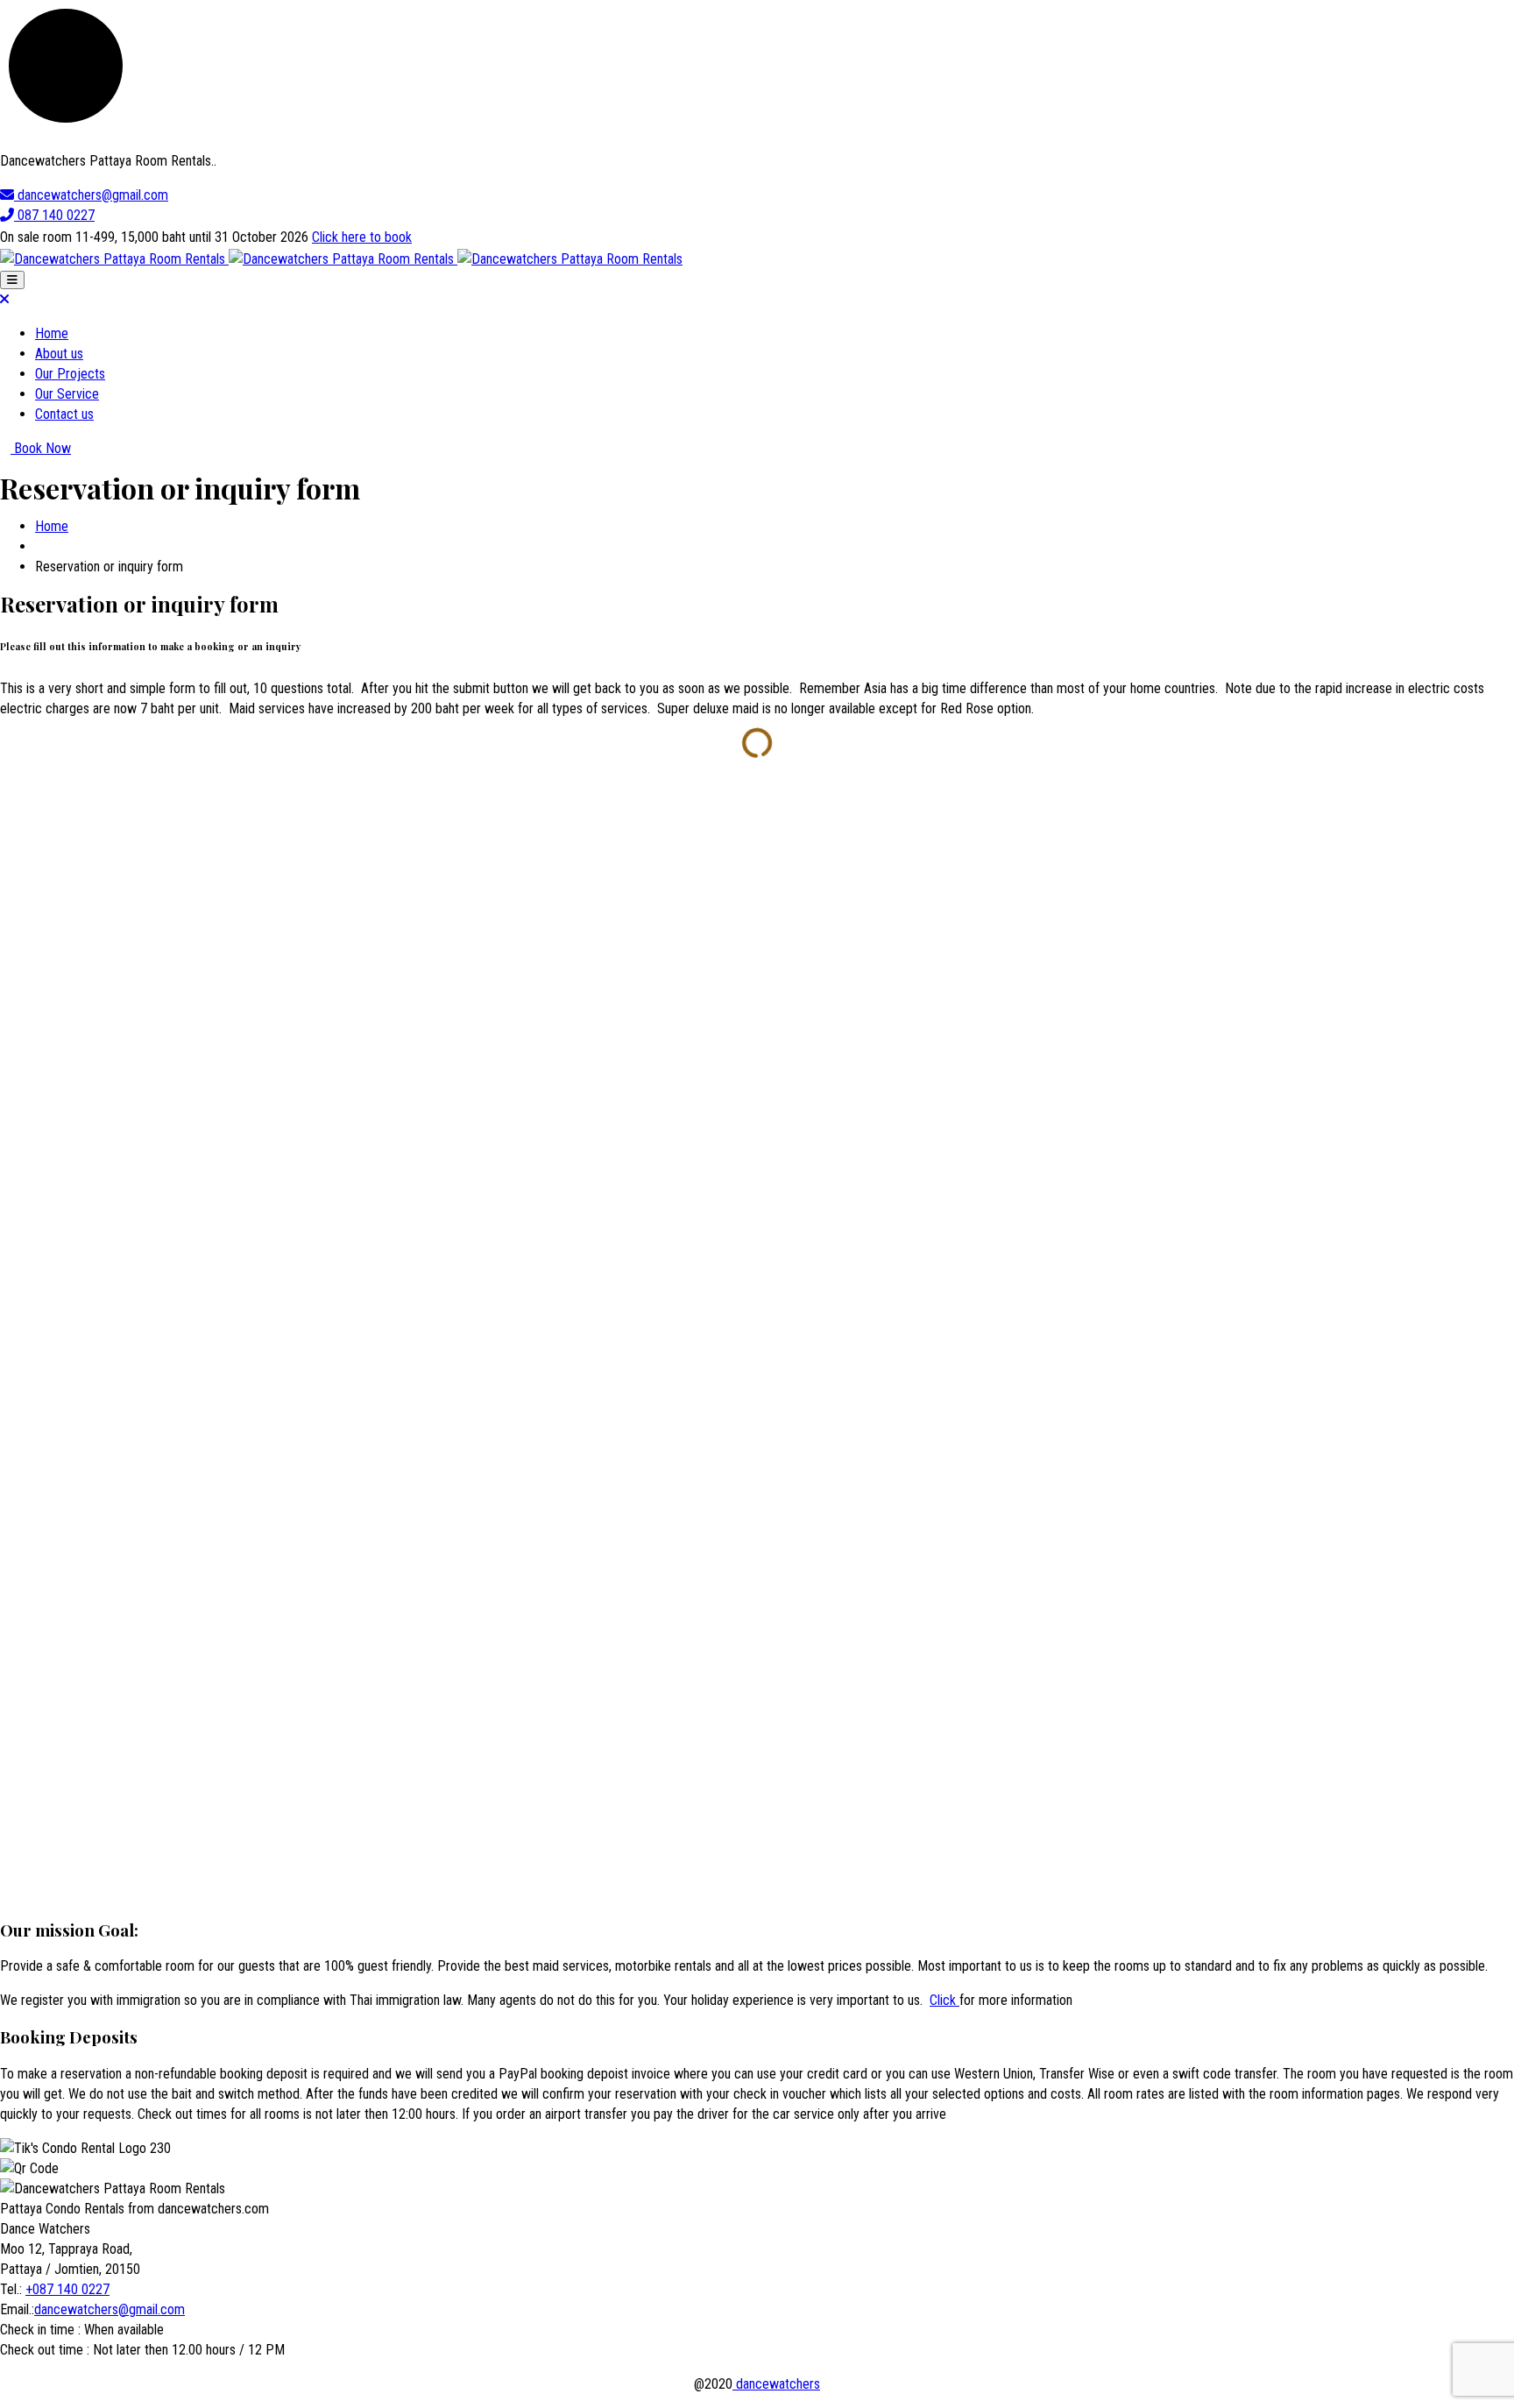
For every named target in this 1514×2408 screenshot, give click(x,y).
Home (52, 333)
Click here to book (362, 237)
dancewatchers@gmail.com (110, 2309)
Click (944, 2000)
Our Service (67, 394)
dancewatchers (776, 2384)
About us (59, 354)
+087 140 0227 (67, 2289)
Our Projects (70, 374)
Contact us (64, 414)
